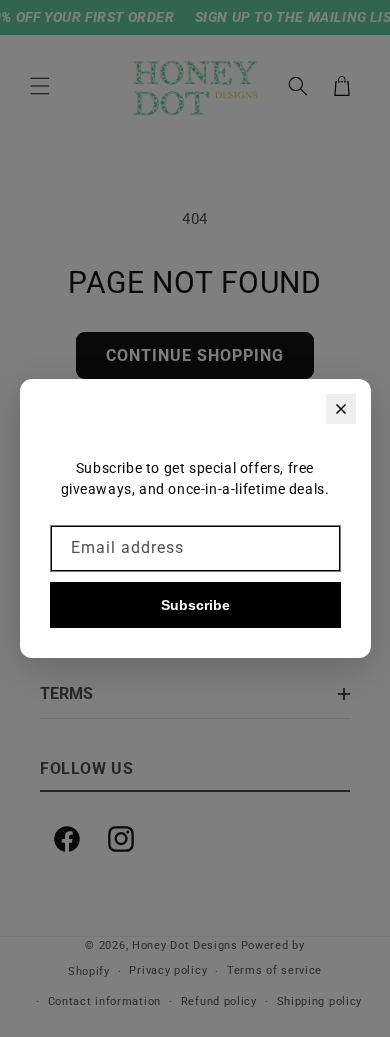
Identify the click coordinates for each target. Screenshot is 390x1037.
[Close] (341, 409)
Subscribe (195, 605)
